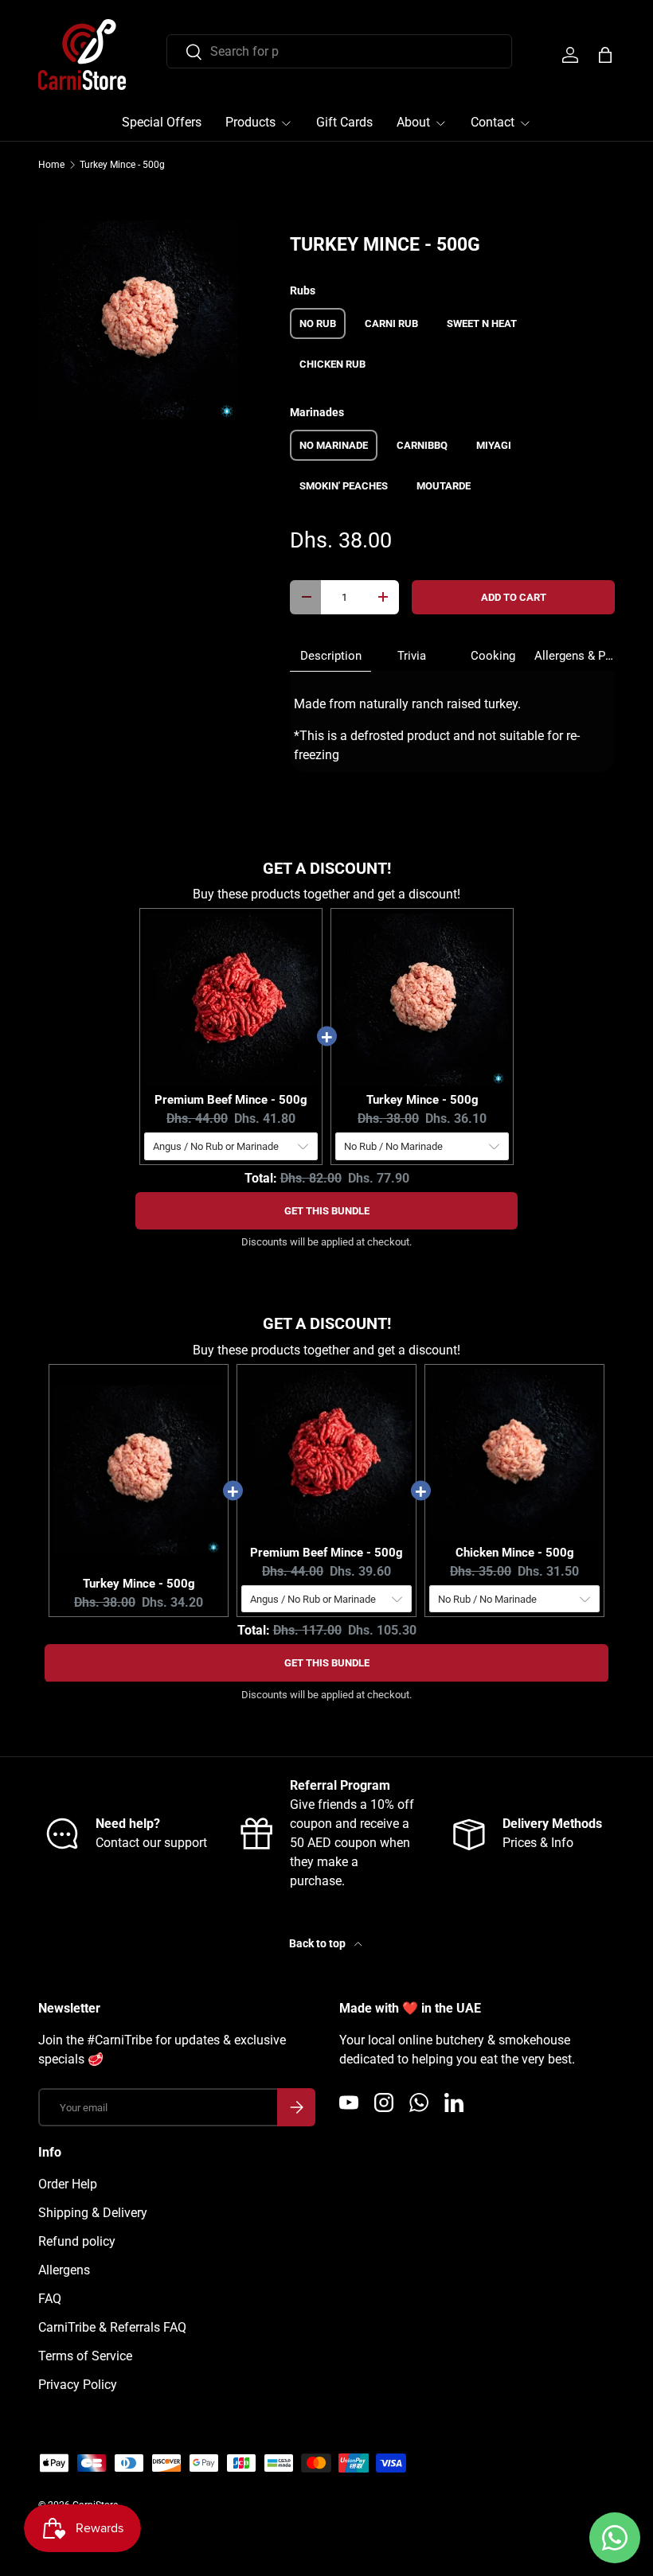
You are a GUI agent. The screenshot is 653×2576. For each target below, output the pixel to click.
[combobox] (339, 51)
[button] (605, 55)
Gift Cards (344, 122)
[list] (139, 320)
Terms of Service (85, 2356)
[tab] (330, 656)
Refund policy (77, 2241)
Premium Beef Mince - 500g (231, 1100)
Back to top (319, 1943)
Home (51, 165)
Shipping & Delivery (93, 2213)
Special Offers (162, 122)
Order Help (68, 2184)
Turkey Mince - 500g (122, 165)
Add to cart (514, 597)
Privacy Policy (78, 2385)
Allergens (64, 2270)
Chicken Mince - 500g (515, 1553)
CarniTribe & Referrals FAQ (112, 2327)
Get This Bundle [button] (327, 1211)
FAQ (50, 2299)
